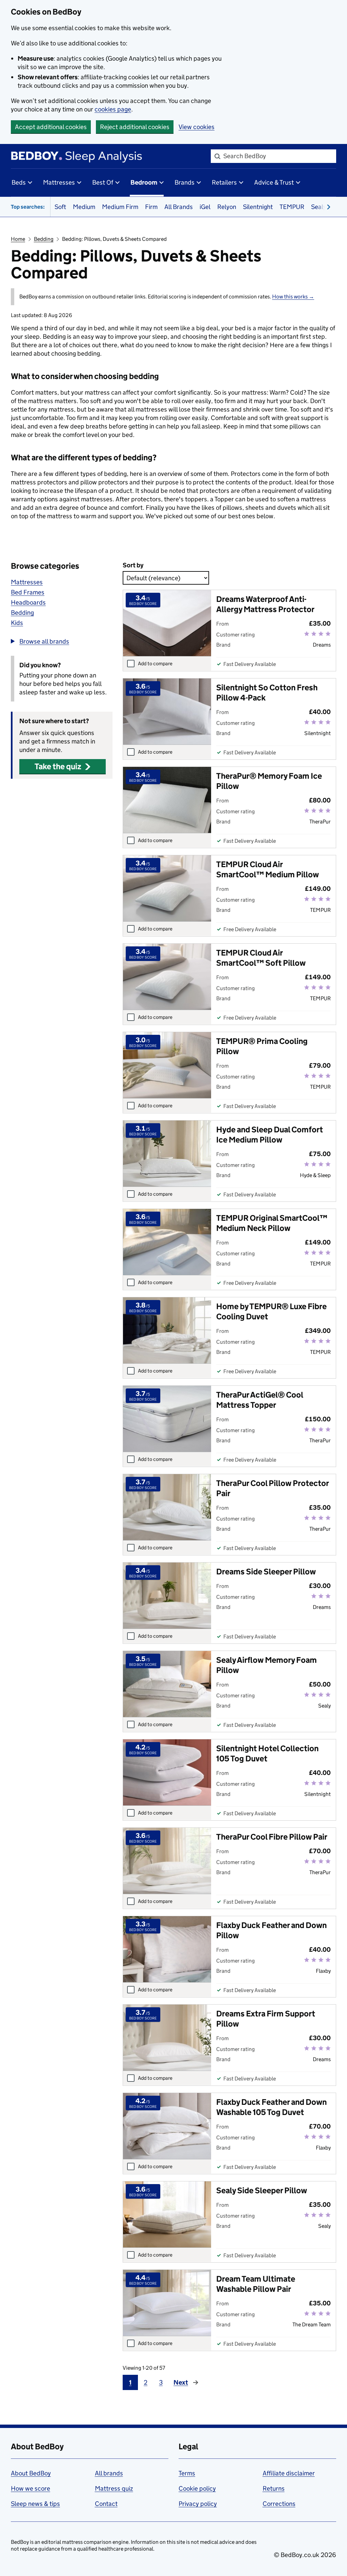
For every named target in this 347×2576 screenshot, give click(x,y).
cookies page (113, 109)
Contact (106, 2504)
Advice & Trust (274, 182)
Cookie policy (197, 2488)
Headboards (28, 602)
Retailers (224, 182)
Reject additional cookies (135, 127)
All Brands (179, 207)
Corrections (279, 2504)
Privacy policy (198, 2504)
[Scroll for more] (327, 207)
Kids (17, 623)
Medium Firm (120, 207)
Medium (84, 207)
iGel (205, 207)
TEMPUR (292, 207)
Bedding (44, 239)
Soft (60, 207)
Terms (187, 2473)
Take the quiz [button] (58, 766)
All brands (109, 2473)
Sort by (133, 565)
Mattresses (59, 182)
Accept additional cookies (51, 127)
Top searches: (28, 207)
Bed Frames (28, 592)
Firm (151, 207)
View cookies (197, 127)
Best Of (103, 182)
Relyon (227, 207)
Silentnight (258, 207)
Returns (274, 2488)
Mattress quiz (114, 2488)
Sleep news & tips (35, 2504)
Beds (19, 182)
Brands (185, 182)
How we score (30, 2488)
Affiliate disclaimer (289, 2473)
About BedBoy (31, 2473)
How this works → (293, 297)
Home (18, 239)
